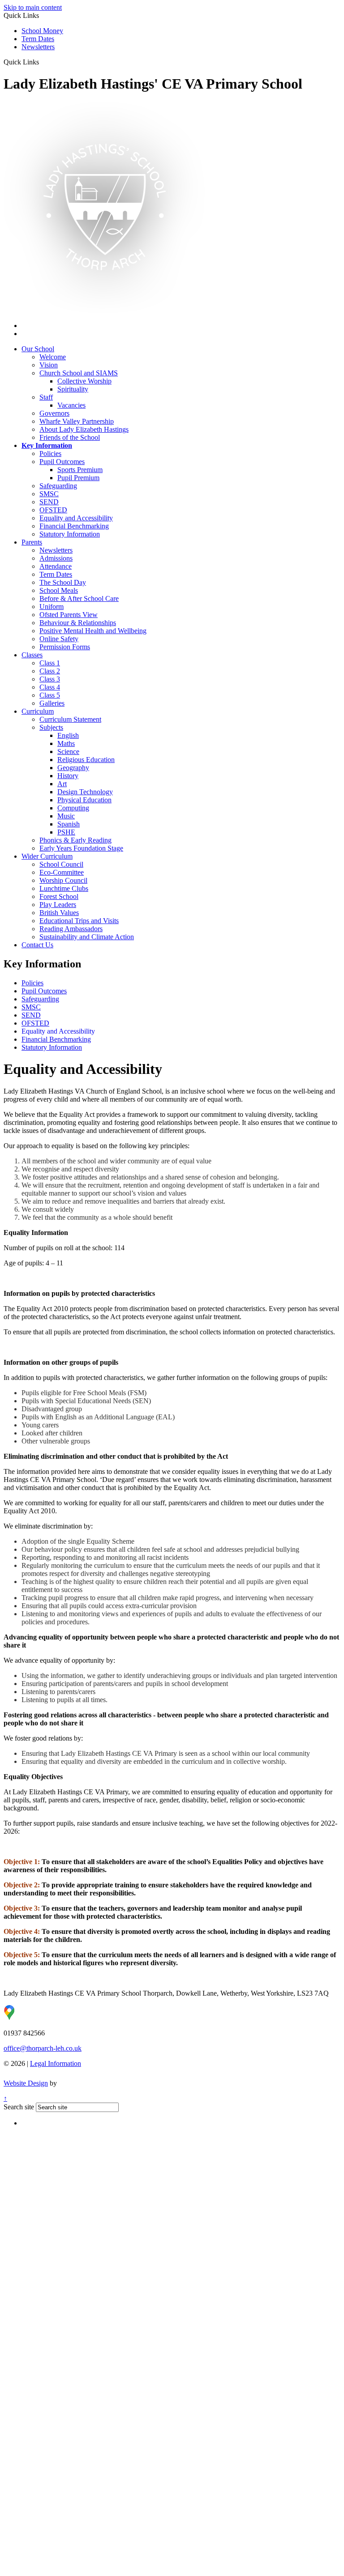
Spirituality (73, 389)
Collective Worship (84, 381)
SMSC (31, 1007)
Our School (38, 349)
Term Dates (38, 39)
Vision (49, 365)
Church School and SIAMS (79, 373)
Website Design (26, 2083)
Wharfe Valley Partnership (77, 421)
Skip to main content (33, 7)
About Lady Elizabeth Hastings (84, 429)
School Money (42, 31)
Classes (32, 655)
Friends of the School (70, 437)
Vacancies (71, 405)
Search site (19, 2107)
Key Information (47, 445)
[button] (42, 62)
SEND (31, 1015)
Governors (54, 413)
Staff (46, 397)
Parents (32, 542)
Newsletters (38, 47)
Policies (32, 983)
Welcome (53, 357)
